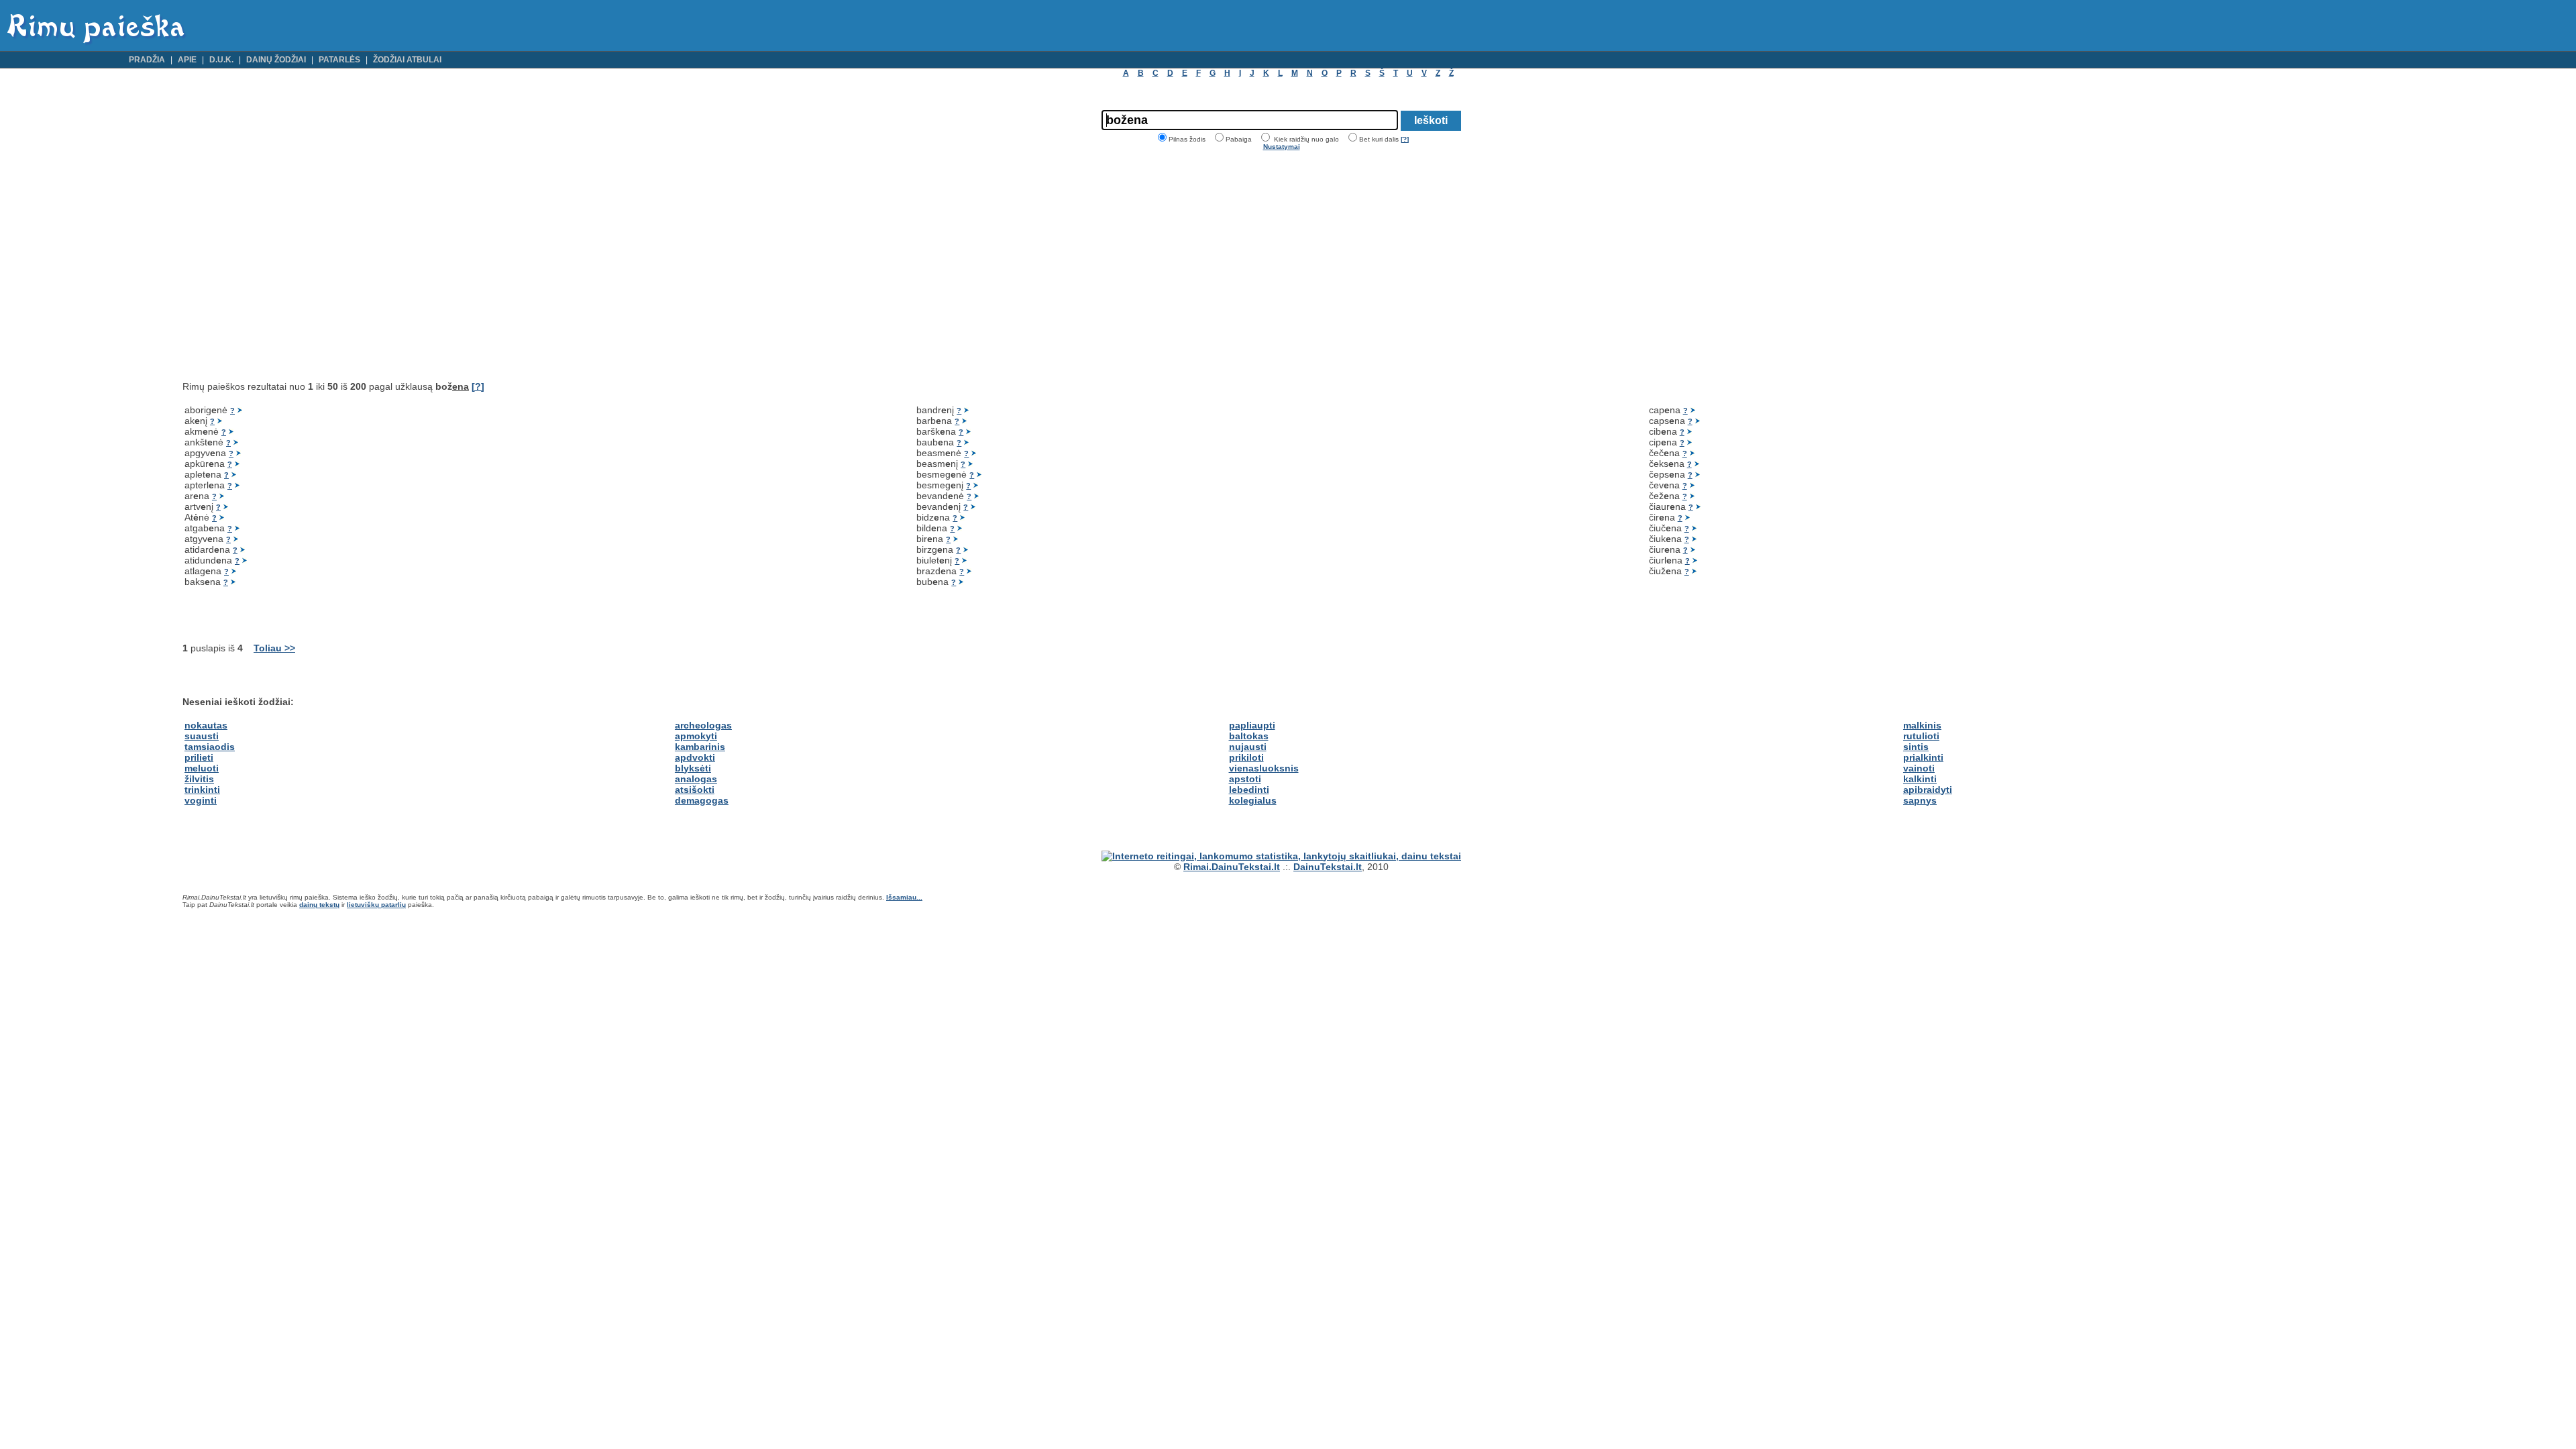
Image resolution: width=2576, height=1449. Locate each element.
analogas (696, 779)
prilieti (199, 757)
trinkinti (202, 790)
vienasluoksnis (1264, 768)
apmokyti (696, 736)
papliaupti (1252, 725)
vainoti (1919, 768)
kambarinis (700, 747)
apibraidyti (1928, 790)
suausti (202, 736)
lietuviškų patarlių (376, 905)
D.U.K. (221, 60)
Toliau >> (274, 648)
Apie (187, 60)
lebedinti (1249, 790)
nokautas (206, 725)
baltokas (1249, 736)
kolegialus (1253, 800)
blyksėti (693, 768)
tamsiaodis (210, 747)
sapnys (1920, 800)
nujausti (1248, 747)
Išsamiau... (904, 897)
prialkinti (1923, 757)
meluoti (202, 768)
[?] (1405, 139)
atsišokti (695, 790)
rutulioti (1921, 736)
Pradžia (147, 60)
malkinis (1922, 725)
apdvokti (695, 757)
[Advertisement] (295, 266)
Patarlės (339, 60)
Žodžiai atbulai (407, 60)
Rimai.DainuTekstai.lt (1232, 867)
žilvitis (199, 779)
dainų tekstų (319, 905)
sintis (1916, 747)
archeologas (703, 725)
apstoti (1245, 779)
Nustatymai (1282, 147)
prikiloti (1246, 757)
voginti (201, 800)
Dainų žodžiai (276, 60)
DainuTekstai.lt (1328, 867)
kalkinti (1920, 779)
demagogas (702, 800)
